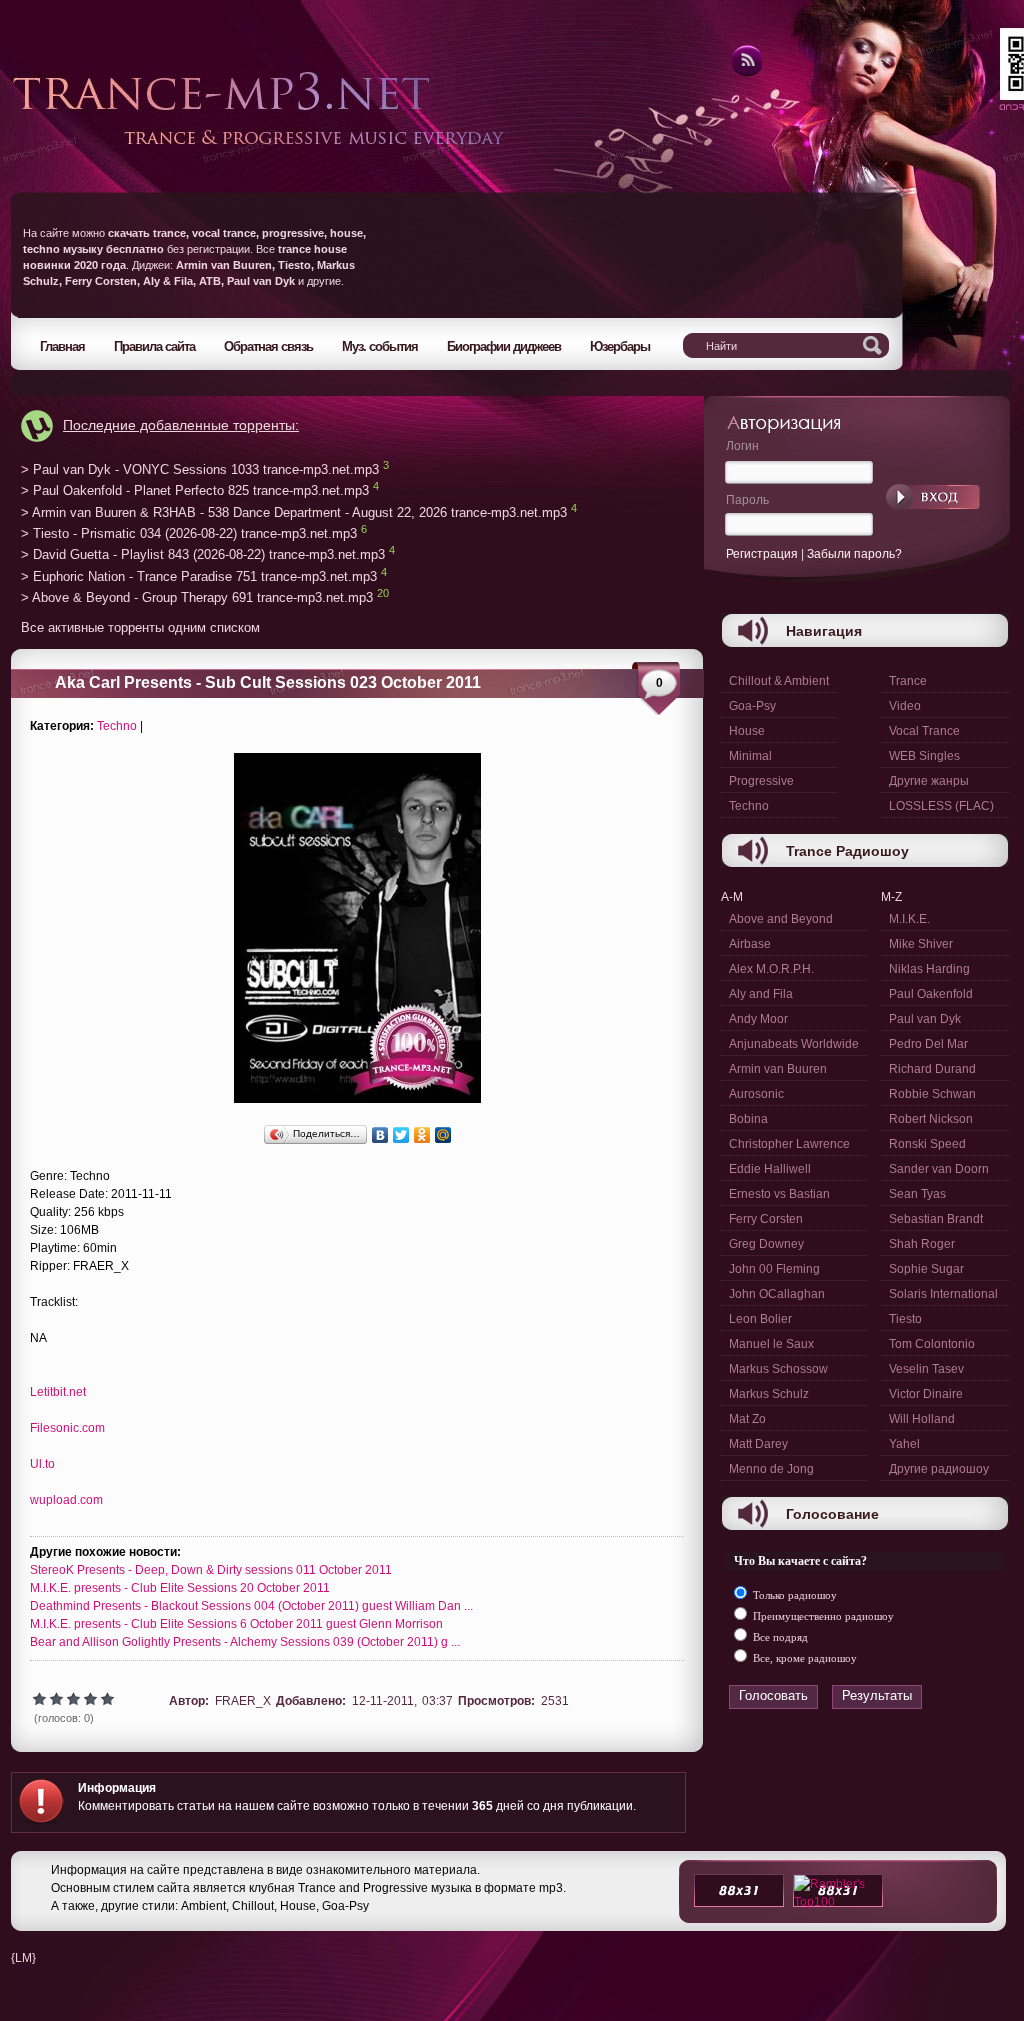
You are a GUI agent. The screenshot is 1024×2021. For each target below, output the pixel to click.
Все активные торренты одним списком (140, 627)
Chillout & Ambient (779, 681)
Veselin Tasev (926, 1369)
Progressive (761, 781)
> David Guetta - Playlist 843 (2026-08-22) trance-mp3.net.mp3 (203, 555)
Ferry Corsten (766, 1219)
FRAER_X (243, 1701)
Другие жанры (929, 781)
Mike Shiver (921, 944)
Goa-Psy (752, 706)
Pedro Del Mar (928, 1044)
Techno (117, 726)
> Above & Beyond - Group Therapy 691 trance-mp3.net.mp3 (197, 598)
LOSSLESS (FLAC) (941, 806)
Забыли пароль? (854, 554)
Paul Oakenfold (931, 994)
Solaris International (943, 1294)
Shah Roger (922, 1244)
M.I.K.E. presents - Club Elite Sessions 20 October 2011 (180, 1588)
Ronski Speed (927, 1144)
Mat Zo (747, 1419)
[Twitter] (401, 1135)
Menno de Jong (771, 1469)
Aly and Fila (761, 994)
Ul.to (42, 1464)
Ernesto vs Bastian (779, 1194)
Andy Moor (758, 1019)
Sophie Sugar (926, 1269)
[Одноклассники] (422, 1135)
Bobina (748, 1119)
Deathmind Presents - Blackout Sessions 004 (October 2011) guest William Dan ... (251, 1606)
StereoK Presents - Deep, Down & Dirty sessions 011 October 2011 (211, 1570)
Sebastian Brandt (936, 1219)
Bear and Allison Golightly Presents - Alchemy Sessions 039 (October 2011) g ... (245, 1642)
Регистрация (762, 554)
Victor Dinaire (926, 1394)
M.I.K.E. (909, 919)
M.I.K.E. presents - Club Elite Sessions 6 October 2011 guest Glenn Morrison (236, 1624)
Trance (908, 681)
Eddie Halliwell (770, 1169)
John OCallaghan (777, 1294)
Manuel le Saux (771, 1344)
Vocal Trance (924, 731)
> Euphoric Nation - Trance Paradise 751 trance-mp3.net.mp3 (199, 576)
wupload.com (66, 1500)
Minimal (750, 756)
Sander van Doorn (939, 1169)
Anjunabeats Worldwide (794, 1044)
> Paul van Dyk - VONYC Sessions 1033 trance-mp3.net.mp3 (200, 469)
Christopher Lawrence (789, 1144)
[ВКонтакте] (380, 1135)
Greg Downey (766, 1244)
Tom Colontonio (932, 1344)
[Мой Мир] (443, 1135)
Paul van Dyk (925, 1019)
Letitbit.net (58, 1392)
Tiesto (905, 1319)
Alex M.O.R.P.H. (771, 969)
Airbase (750, 944)
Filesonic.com (67, 1428)
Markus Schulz (769, 1394)
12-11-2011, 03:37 (402, 1701)
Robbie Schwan (932, 1094)
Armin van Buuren (778, 1069)
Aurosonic (756, 1094)
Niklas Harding (929, 969)
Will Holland (922, 1419)
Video (905, 706)
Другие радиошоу (939, 1469)
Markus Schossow (778, 1369)
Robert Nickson (931, 1119)
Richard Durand (932, 1069)
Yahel (904, 1444)
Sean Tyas (917, 1194)
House (747, 731)
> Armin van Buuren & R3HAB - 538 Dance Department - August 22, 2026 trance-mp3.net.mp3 (294, 512)
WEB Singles (924, 756)
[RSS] (745, 73)
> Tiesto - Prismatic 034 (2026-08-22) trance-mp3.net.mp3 (189, 533)
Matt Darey (758, 1444)
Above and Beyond (781, 919)
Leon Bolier (760, 1319)
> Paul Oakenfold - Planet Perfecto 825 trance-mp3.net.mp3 (195, 491)
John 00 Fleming (774, 1269)
